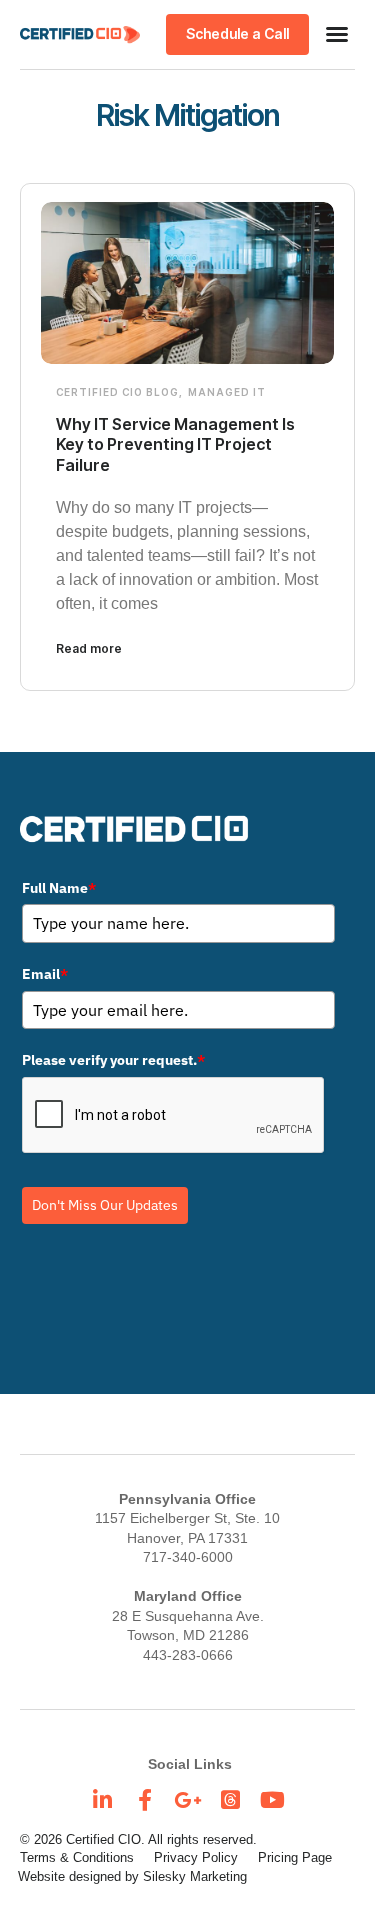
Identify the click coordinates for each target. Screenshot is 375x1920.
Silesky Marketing (195, 1876)
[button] (337, 34)
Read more (89, 648)
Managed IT (227, 392)
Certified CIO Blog (117, 392)
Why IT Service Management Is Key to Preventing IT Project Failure (175, 445)
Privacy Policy (196, 1857)
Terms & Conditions (77, 1857)
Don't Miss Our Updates (105, 1205)
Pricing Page (295, 1857)
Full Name (59, 888)
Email (45, 974)
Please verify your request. (113, 1060)
